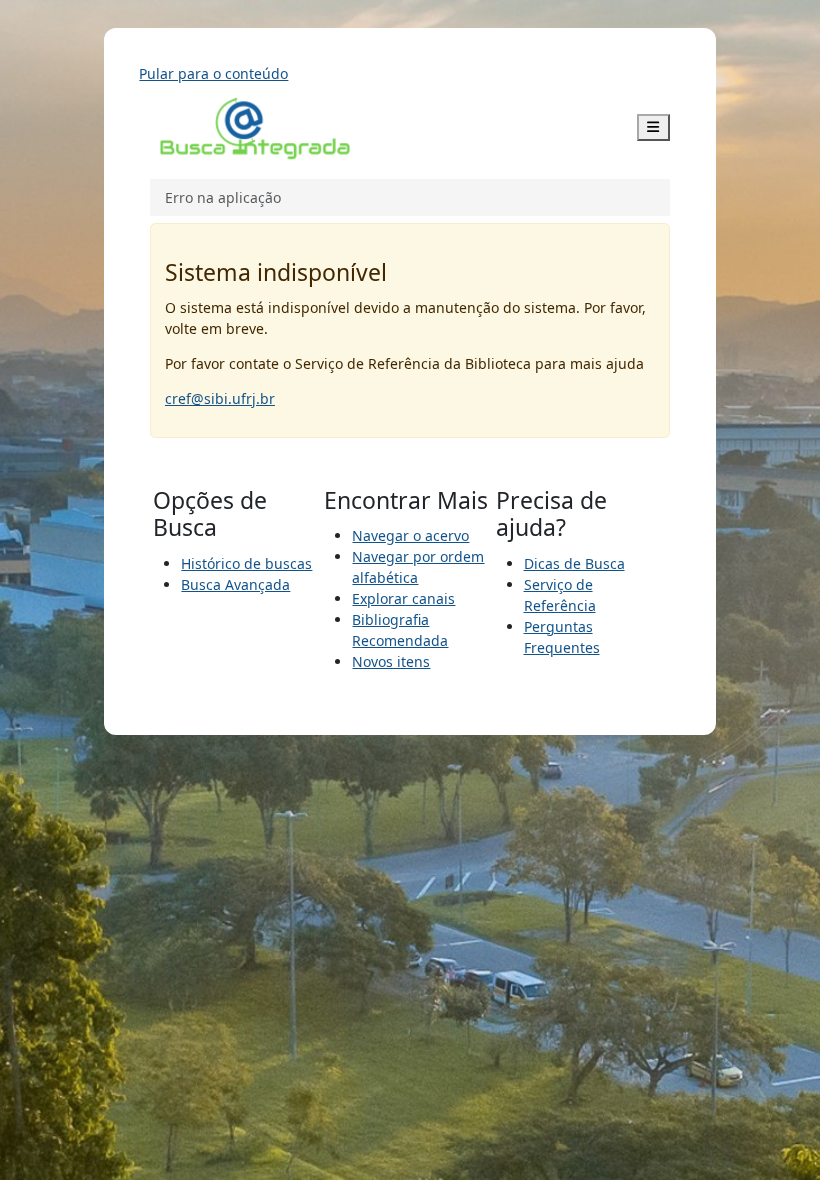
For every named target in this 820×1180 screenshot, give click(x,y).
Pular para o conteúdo (213, 73)
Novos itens (391, 661)
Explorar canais (403, 598)
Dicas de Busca (574, 563)
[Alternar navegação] (654, 127)
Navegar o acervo (410, 535)
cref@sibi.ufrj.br (220, 398)
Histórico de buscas (246, 563)
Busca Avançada (235, 584)
